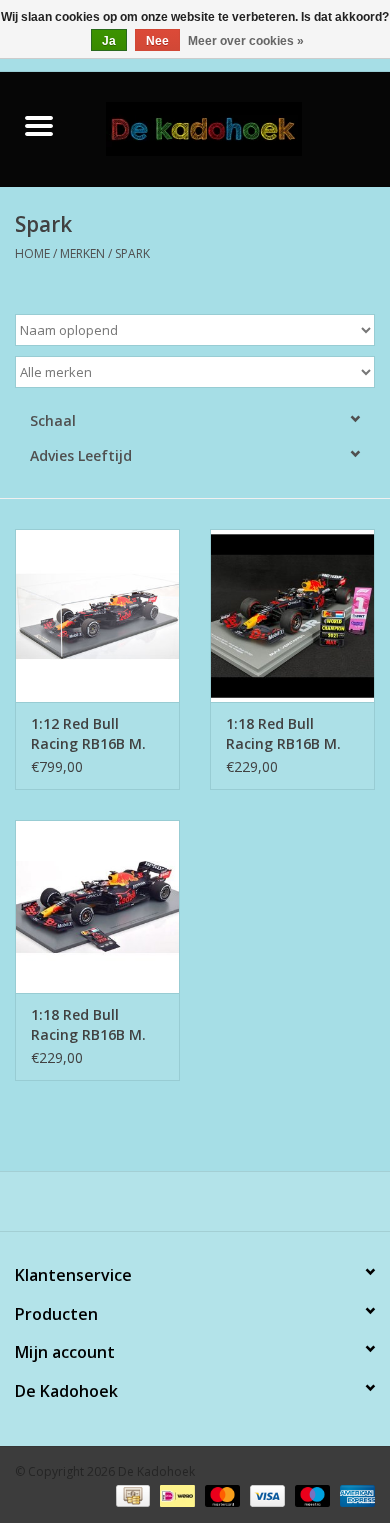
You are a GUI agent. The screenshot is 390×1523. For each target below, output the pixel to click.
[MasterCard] (220, 1495)
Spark (132, 253)
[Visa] (265, 1495)
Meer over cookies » (246, 41)
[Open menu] (39, 125)
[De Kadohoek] (234, 127)
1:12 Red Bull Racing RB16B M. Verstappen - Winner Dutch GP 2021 (89, 734)
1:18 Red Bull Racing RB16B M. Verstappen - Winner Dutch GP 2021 (89, 1025)
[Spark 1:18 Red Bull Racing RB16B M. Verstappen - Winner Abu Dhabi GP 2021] (292, 615)
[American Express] (354, 1495)
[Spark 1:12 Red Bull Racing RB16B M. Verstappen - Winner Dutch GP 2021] (97, 615)
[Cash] (131, 1495)
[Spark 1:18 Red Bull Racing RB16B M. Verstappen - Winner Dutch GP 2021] (97, 906)
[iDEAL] (175, 1495)
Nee (157, 41)
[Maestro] (310, 1495)
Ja (109, 41)
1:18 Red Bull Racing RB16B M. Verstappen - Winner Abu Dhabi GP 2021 (288, 734)
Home (32, 253)
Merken (82, 253)
